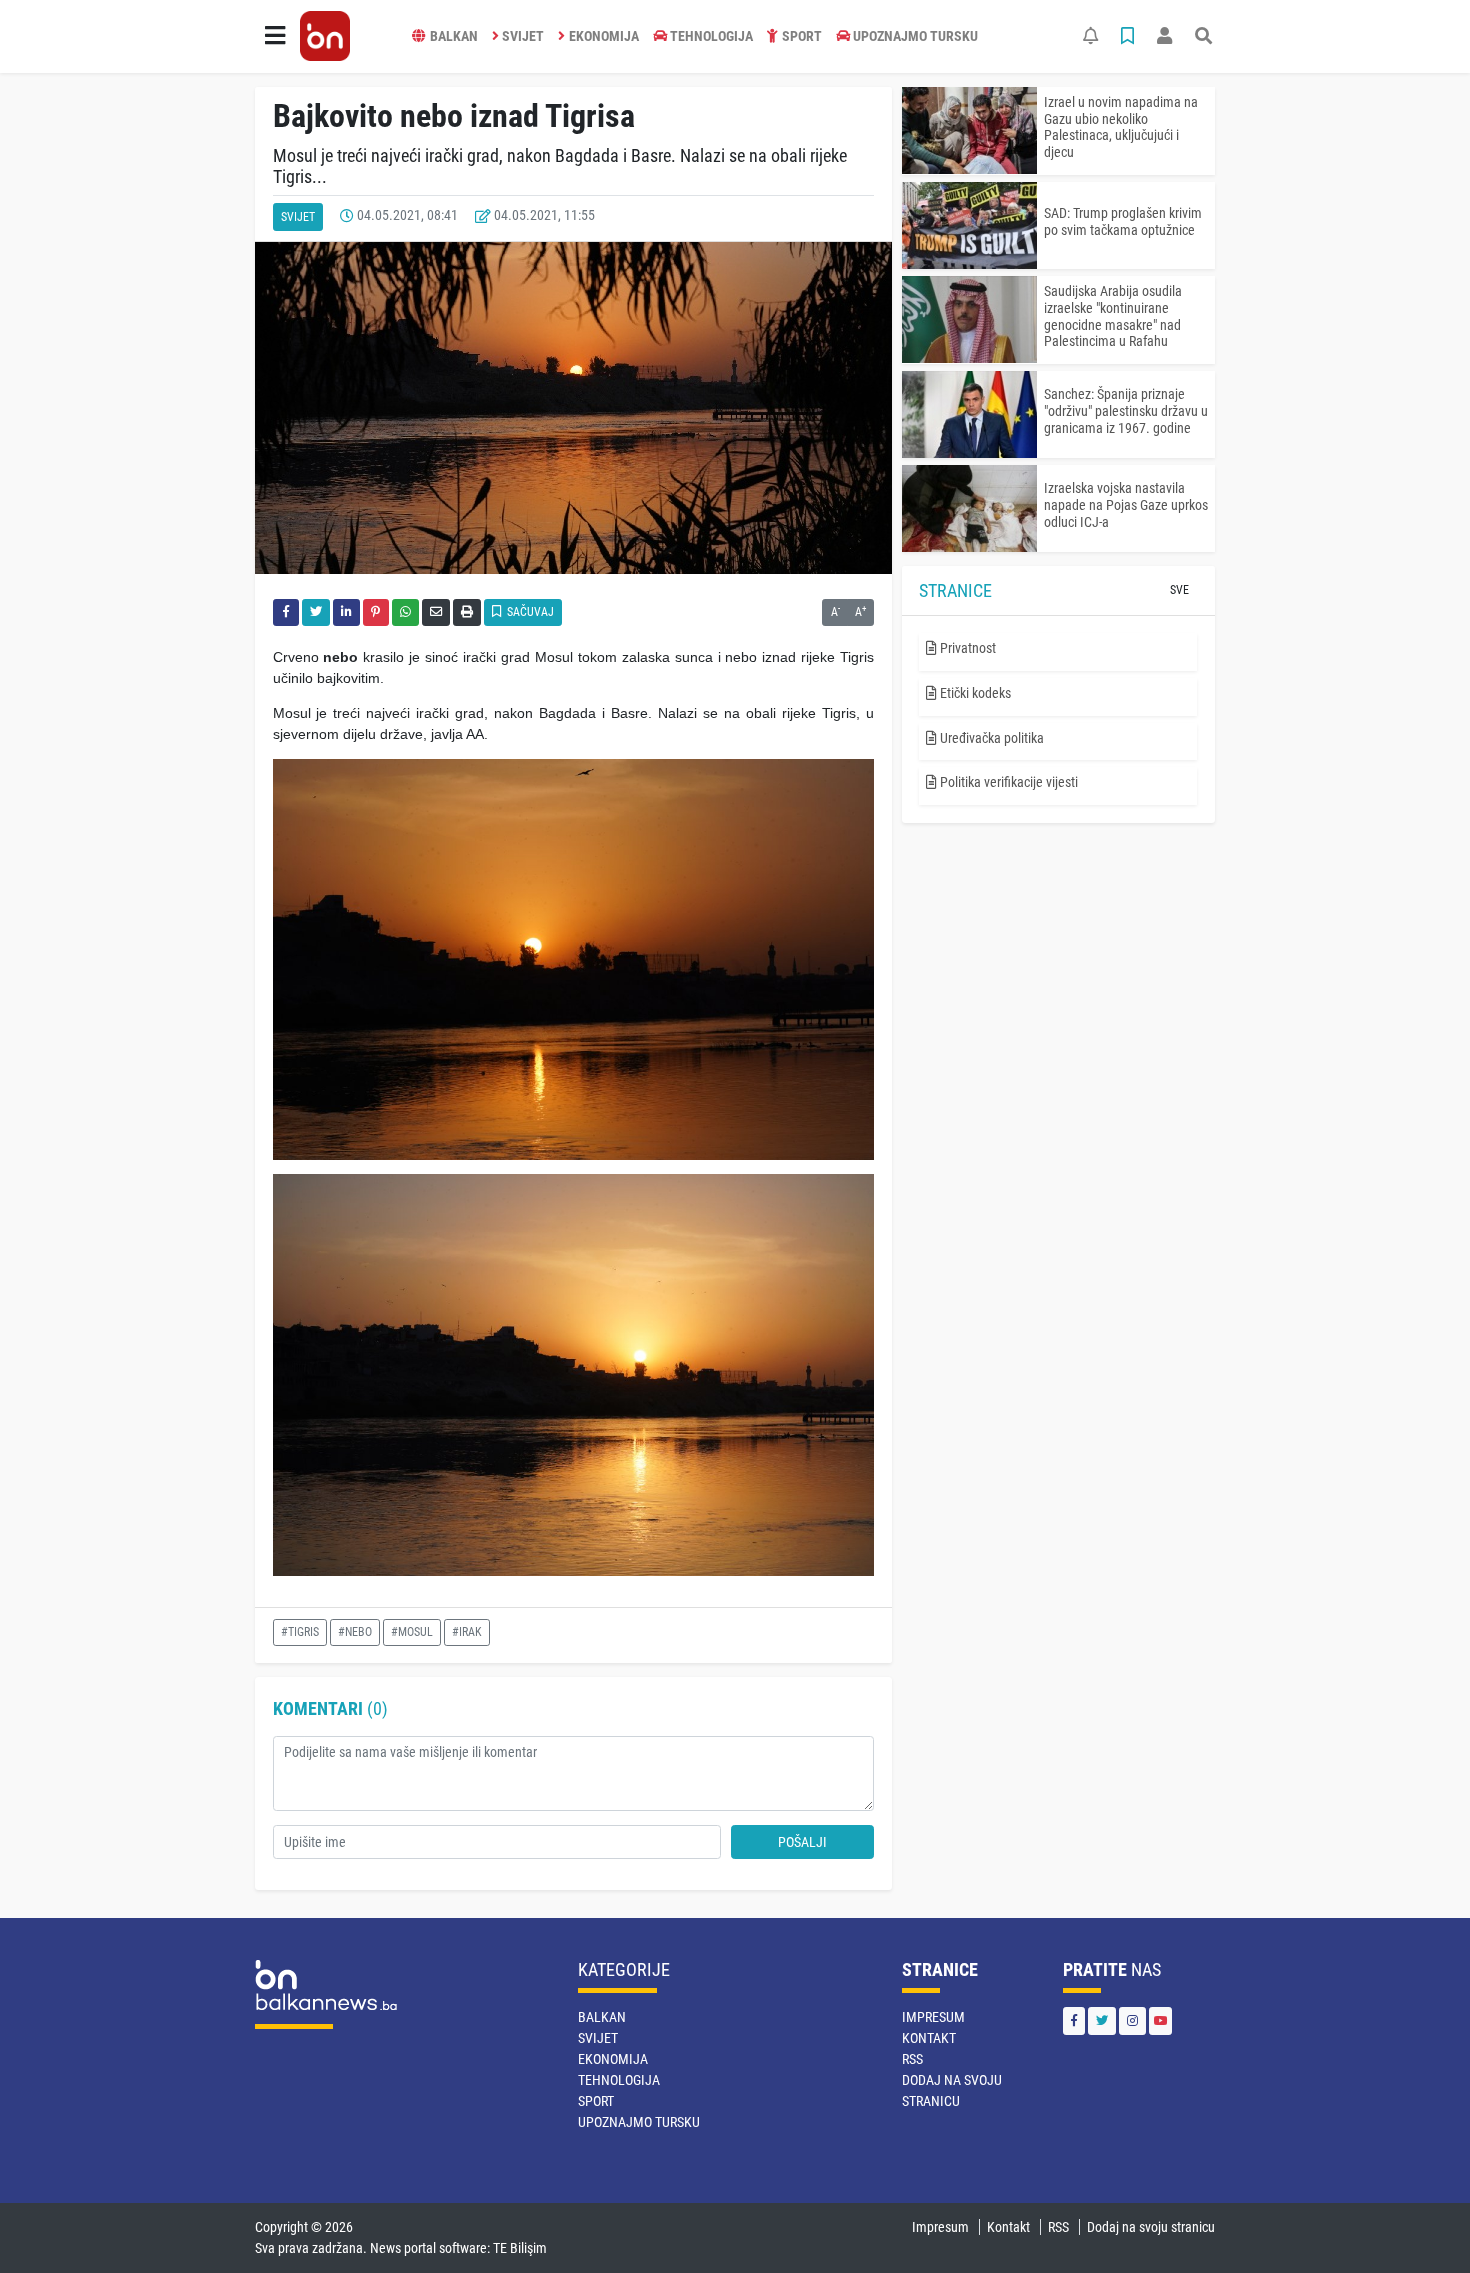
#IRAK (467, 1632)
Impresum (933, 2017)
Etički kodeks (974, 693)
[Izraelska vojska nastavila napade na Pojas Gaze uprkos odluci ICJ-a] (969, 508)
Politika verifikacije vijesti (1007, 782)
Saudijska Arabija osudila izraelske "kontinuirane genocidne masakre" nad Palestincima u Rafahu (1113, 316)
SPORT (802, 36)
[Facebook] (1074, 2020)
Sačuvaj (529, 612)
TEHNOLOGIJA (711, 36)
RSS (912, 2059)
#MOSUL (412, 1632)
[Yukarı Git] (1417, 2222)
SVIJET (523, 36)
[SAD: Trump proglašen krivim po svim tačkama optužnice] (969, 225)
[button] (275, 36)
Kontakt (929, 2038)
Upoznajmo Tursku (915, 36)
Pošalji (802, 1842)
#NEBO (355, 1632)
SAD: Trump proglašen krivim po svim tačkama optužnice (1123, 221)
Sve (1179, 590)
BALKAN (454, 36)
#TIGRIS (300, 1632)
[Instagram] (1132, 2020)
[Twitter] (1102, 2020)
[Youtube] (1160, 2020)
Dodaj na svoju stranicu (1151, 2227)
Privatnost (966, 648)
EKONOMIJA (604, 36)
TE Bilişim (520, 2248)
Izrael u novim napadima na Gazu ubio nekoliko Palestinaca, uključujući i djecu (1121, 127)
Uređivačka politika (990, 738)
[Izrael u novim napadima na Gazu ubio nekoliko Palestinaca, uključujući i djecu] (969, 130)
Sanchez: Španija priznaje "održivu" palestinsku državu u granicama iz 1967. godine (1126, 411)
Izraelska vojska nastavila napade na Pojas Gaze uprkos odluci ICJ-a (1126, 505)
